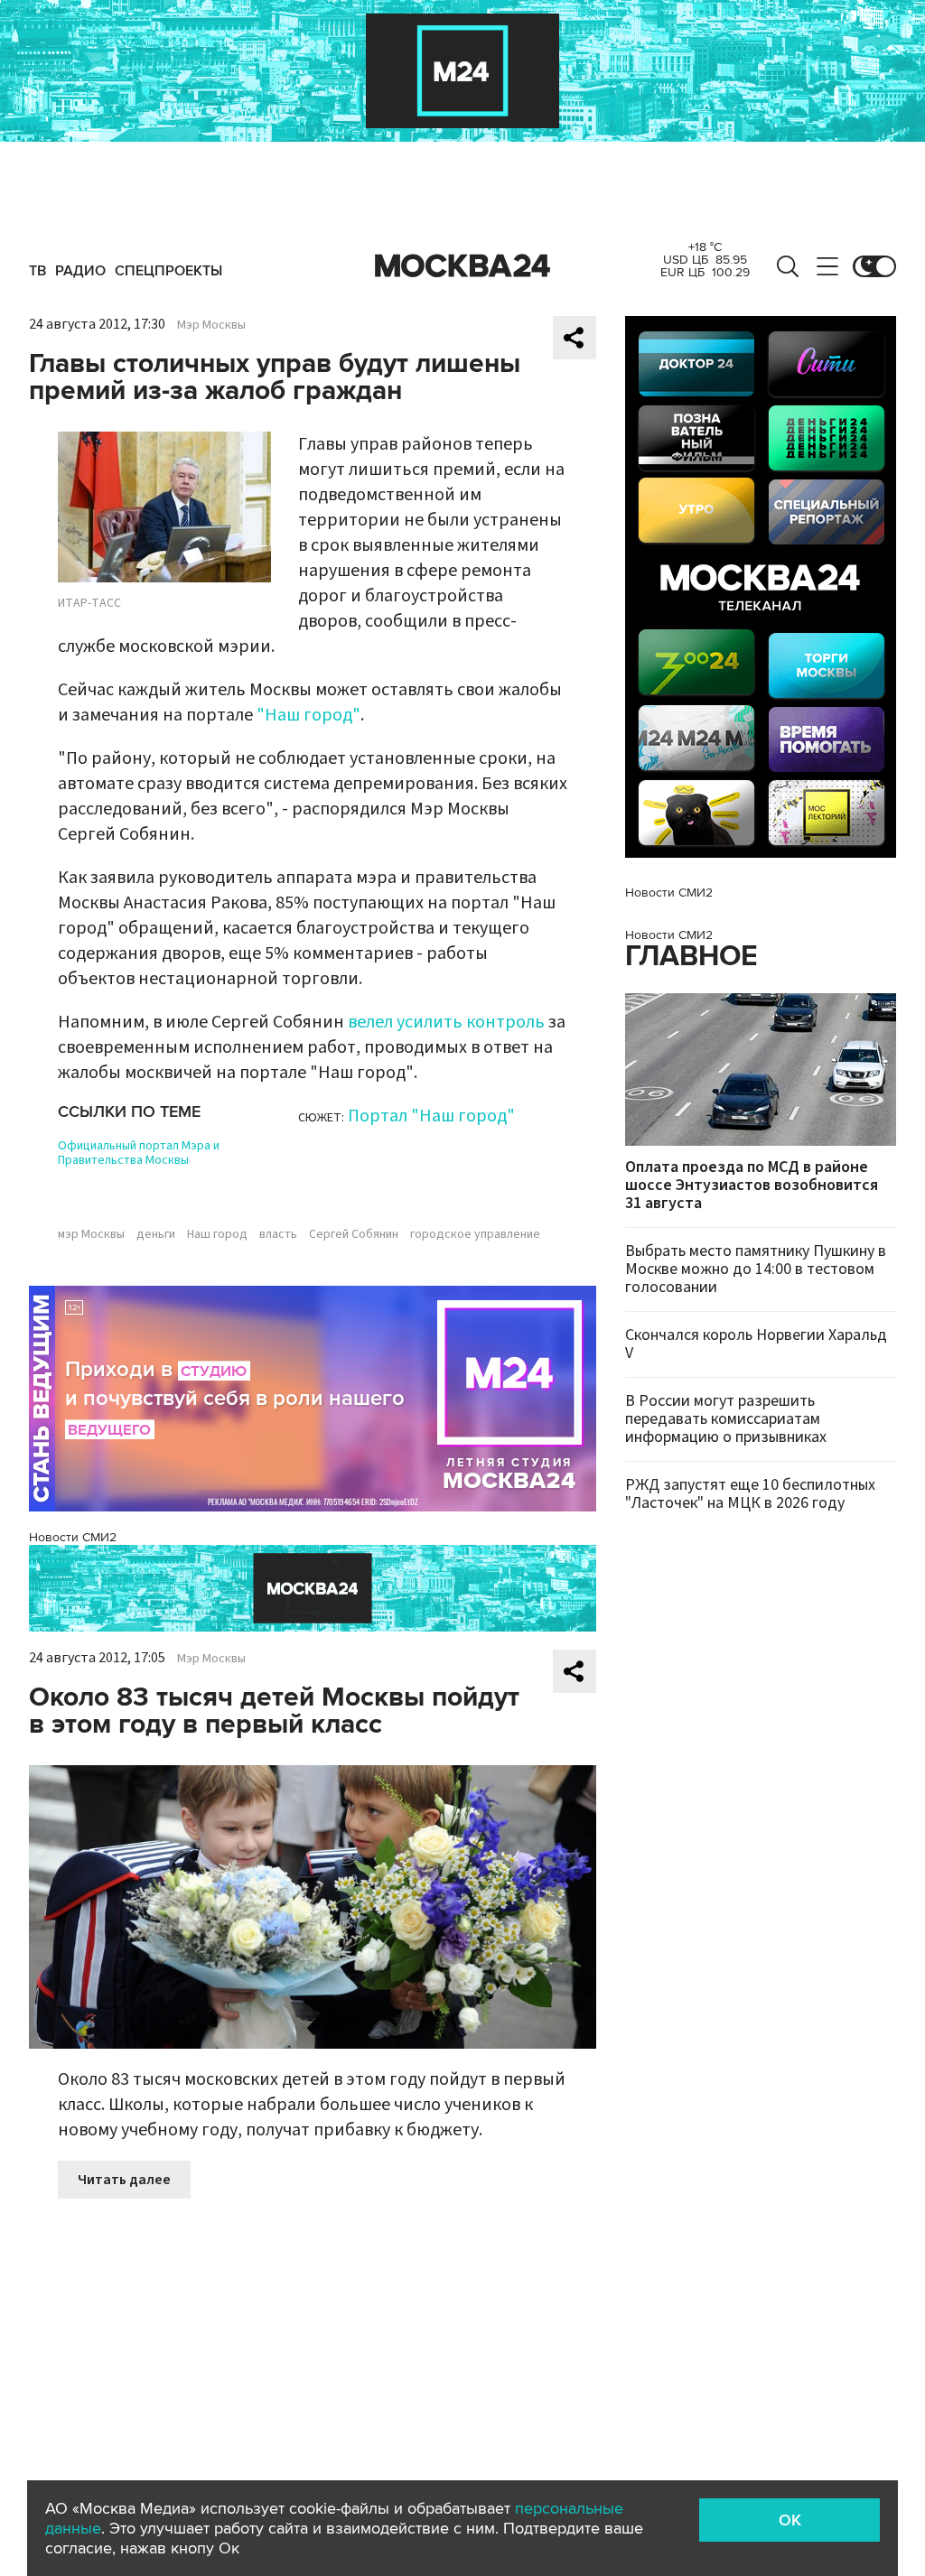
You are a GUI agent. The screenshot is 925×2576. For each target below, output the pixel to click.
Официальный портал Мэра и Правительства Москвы (139, 1153)
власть (278, 1234)
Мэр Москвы (211, 325)
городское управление (475, 1234)
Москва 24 (462, 266)
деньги (156, 1234)
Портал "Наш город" (431, 1116)
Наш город (217, 1234)
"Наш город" (308, 715)
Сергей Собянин (354, 1234)
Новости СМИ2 (73, 1537)
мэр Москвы (91, 1234)
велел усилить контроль (446, 1022)
